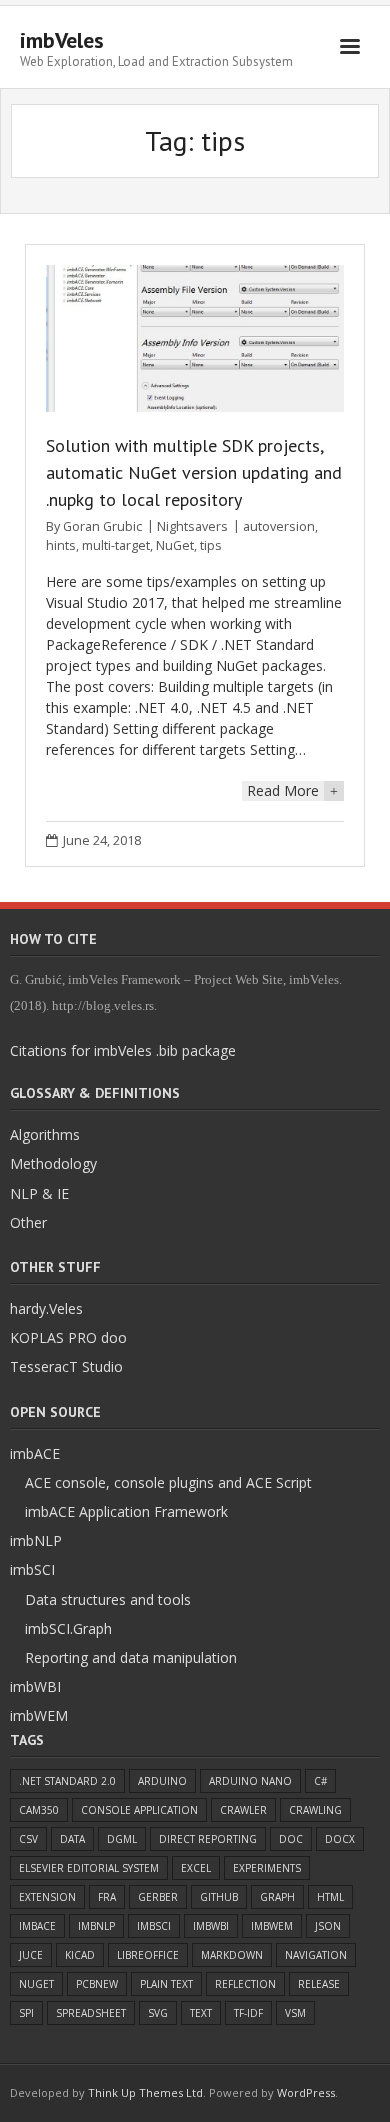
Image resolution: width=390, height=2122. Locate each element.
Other (28, 1222)
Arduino (162, 1781)
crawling (315, 1810)
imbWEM (272, 1926)
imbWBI (211, 1926)
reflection (245, 1984)
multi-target (116, 545)
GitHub (219, 1897)
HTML (330, 1897)
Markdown (232, 1955)
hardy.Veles (46, 1308)
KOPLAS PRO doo (68, 1337)
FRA (107, 1897)
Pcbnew (97, 1984)
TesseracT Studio (66, 1366)
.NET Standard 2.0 (67, 1781)
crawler (243, 1810)
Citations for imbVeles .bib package (123, 1050)
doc (291, 1839)
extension (47, 1897)
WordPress (306, 2092)
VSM (295, 2013)
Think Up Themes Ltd (145, 2092)
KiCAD (80, 1955)
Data (72, 1839)
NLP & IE (39, 1193)
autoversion (279, 526)
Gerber (158, 1897)
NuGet (175, 545)
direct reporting (208, 1839)
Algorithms (45, 1134)
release (319, 1984)
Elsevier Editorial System (89, 1868)
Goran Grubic (102, 526)
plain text (166, 1984)
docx (340, 1839)
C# (320, 1781)
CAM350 (39, 1810)
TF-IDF (248, 2013)
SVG (158, 2013)
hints (61, 545)
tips (211, 545)
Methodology (53, 1163)
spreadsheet (91, 2013)
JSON (328, 1926)
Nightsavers (192, 526)
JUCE (31, 1955)
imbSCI (154, 1926)
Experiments (267, 1868)
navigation (316, 1955)
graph (277, 1897)
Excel (196, 1868)
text (201, 2013)
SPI (26, 2013)
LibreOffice (148, 1955)
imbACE (37, 1926)
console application (139, 1810)
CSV (28, 1839)
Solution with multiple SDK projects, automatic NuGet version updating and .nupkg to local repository (194, 472)
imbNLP (96, 1926)
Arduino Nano (250, 1781)
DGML (122, 1839)
